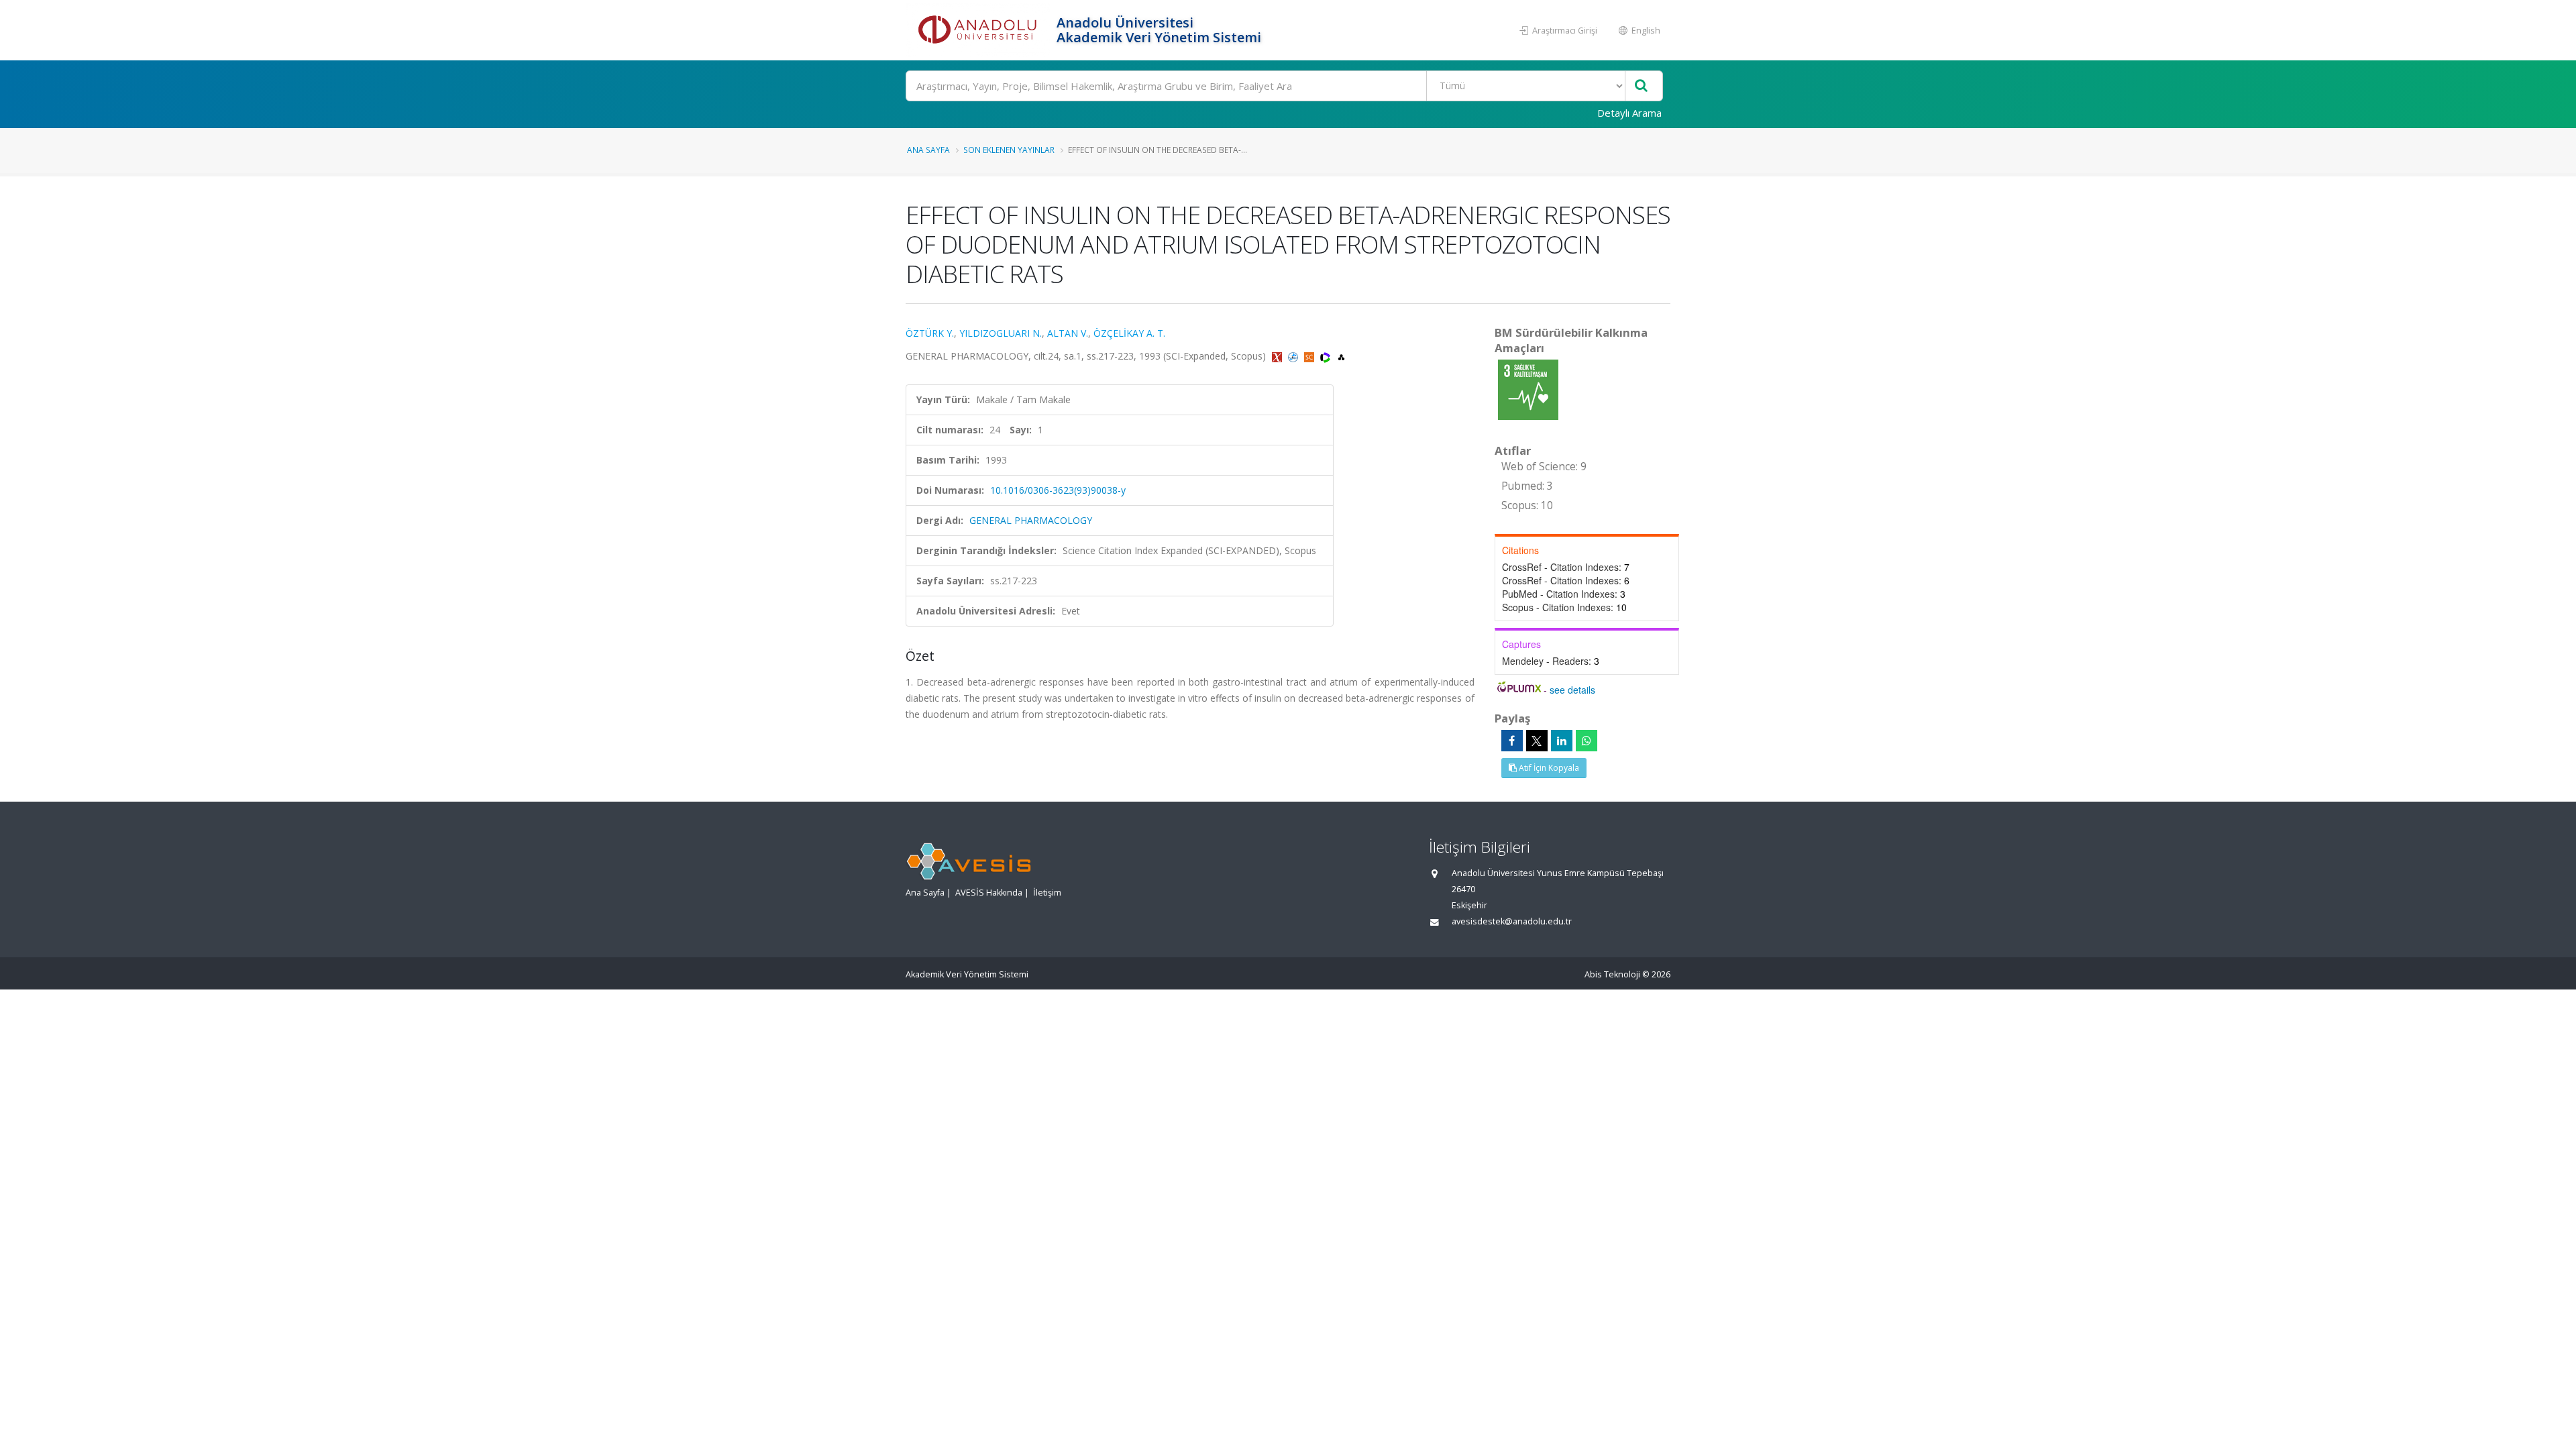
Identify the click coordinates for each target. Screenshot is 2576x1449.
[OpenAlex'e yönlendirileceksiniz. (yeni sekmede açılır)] (1341, 356)
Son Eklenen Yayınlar (1009, 150)
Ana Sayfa (928, 150)
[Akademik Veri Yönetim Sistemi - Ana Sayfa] (979, 30)
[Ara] (1641, 86)
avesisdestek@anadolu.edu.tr (1512, 921)
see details (1572, 690)
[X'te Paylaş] (1537, 741)
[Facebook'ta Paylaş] (1512, 741)
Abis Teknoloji (1612, 974)
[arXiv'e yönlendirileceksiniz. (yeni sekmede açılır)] (1278, 356)
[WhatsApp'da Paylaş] (1587, 741)
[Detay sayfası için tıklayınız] (1528, 389)
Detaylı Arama (1629, 113)
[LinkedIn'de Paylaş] (1562, 741)
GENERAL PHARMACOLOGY (1031, 520)
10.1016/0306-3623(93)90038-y (1058, 490)
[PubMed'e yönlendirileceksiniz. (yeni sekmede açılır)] (1294, 356)
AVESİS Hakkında (989, 893)
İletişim (1047, 893)
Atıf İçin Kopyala (1548, 768)
